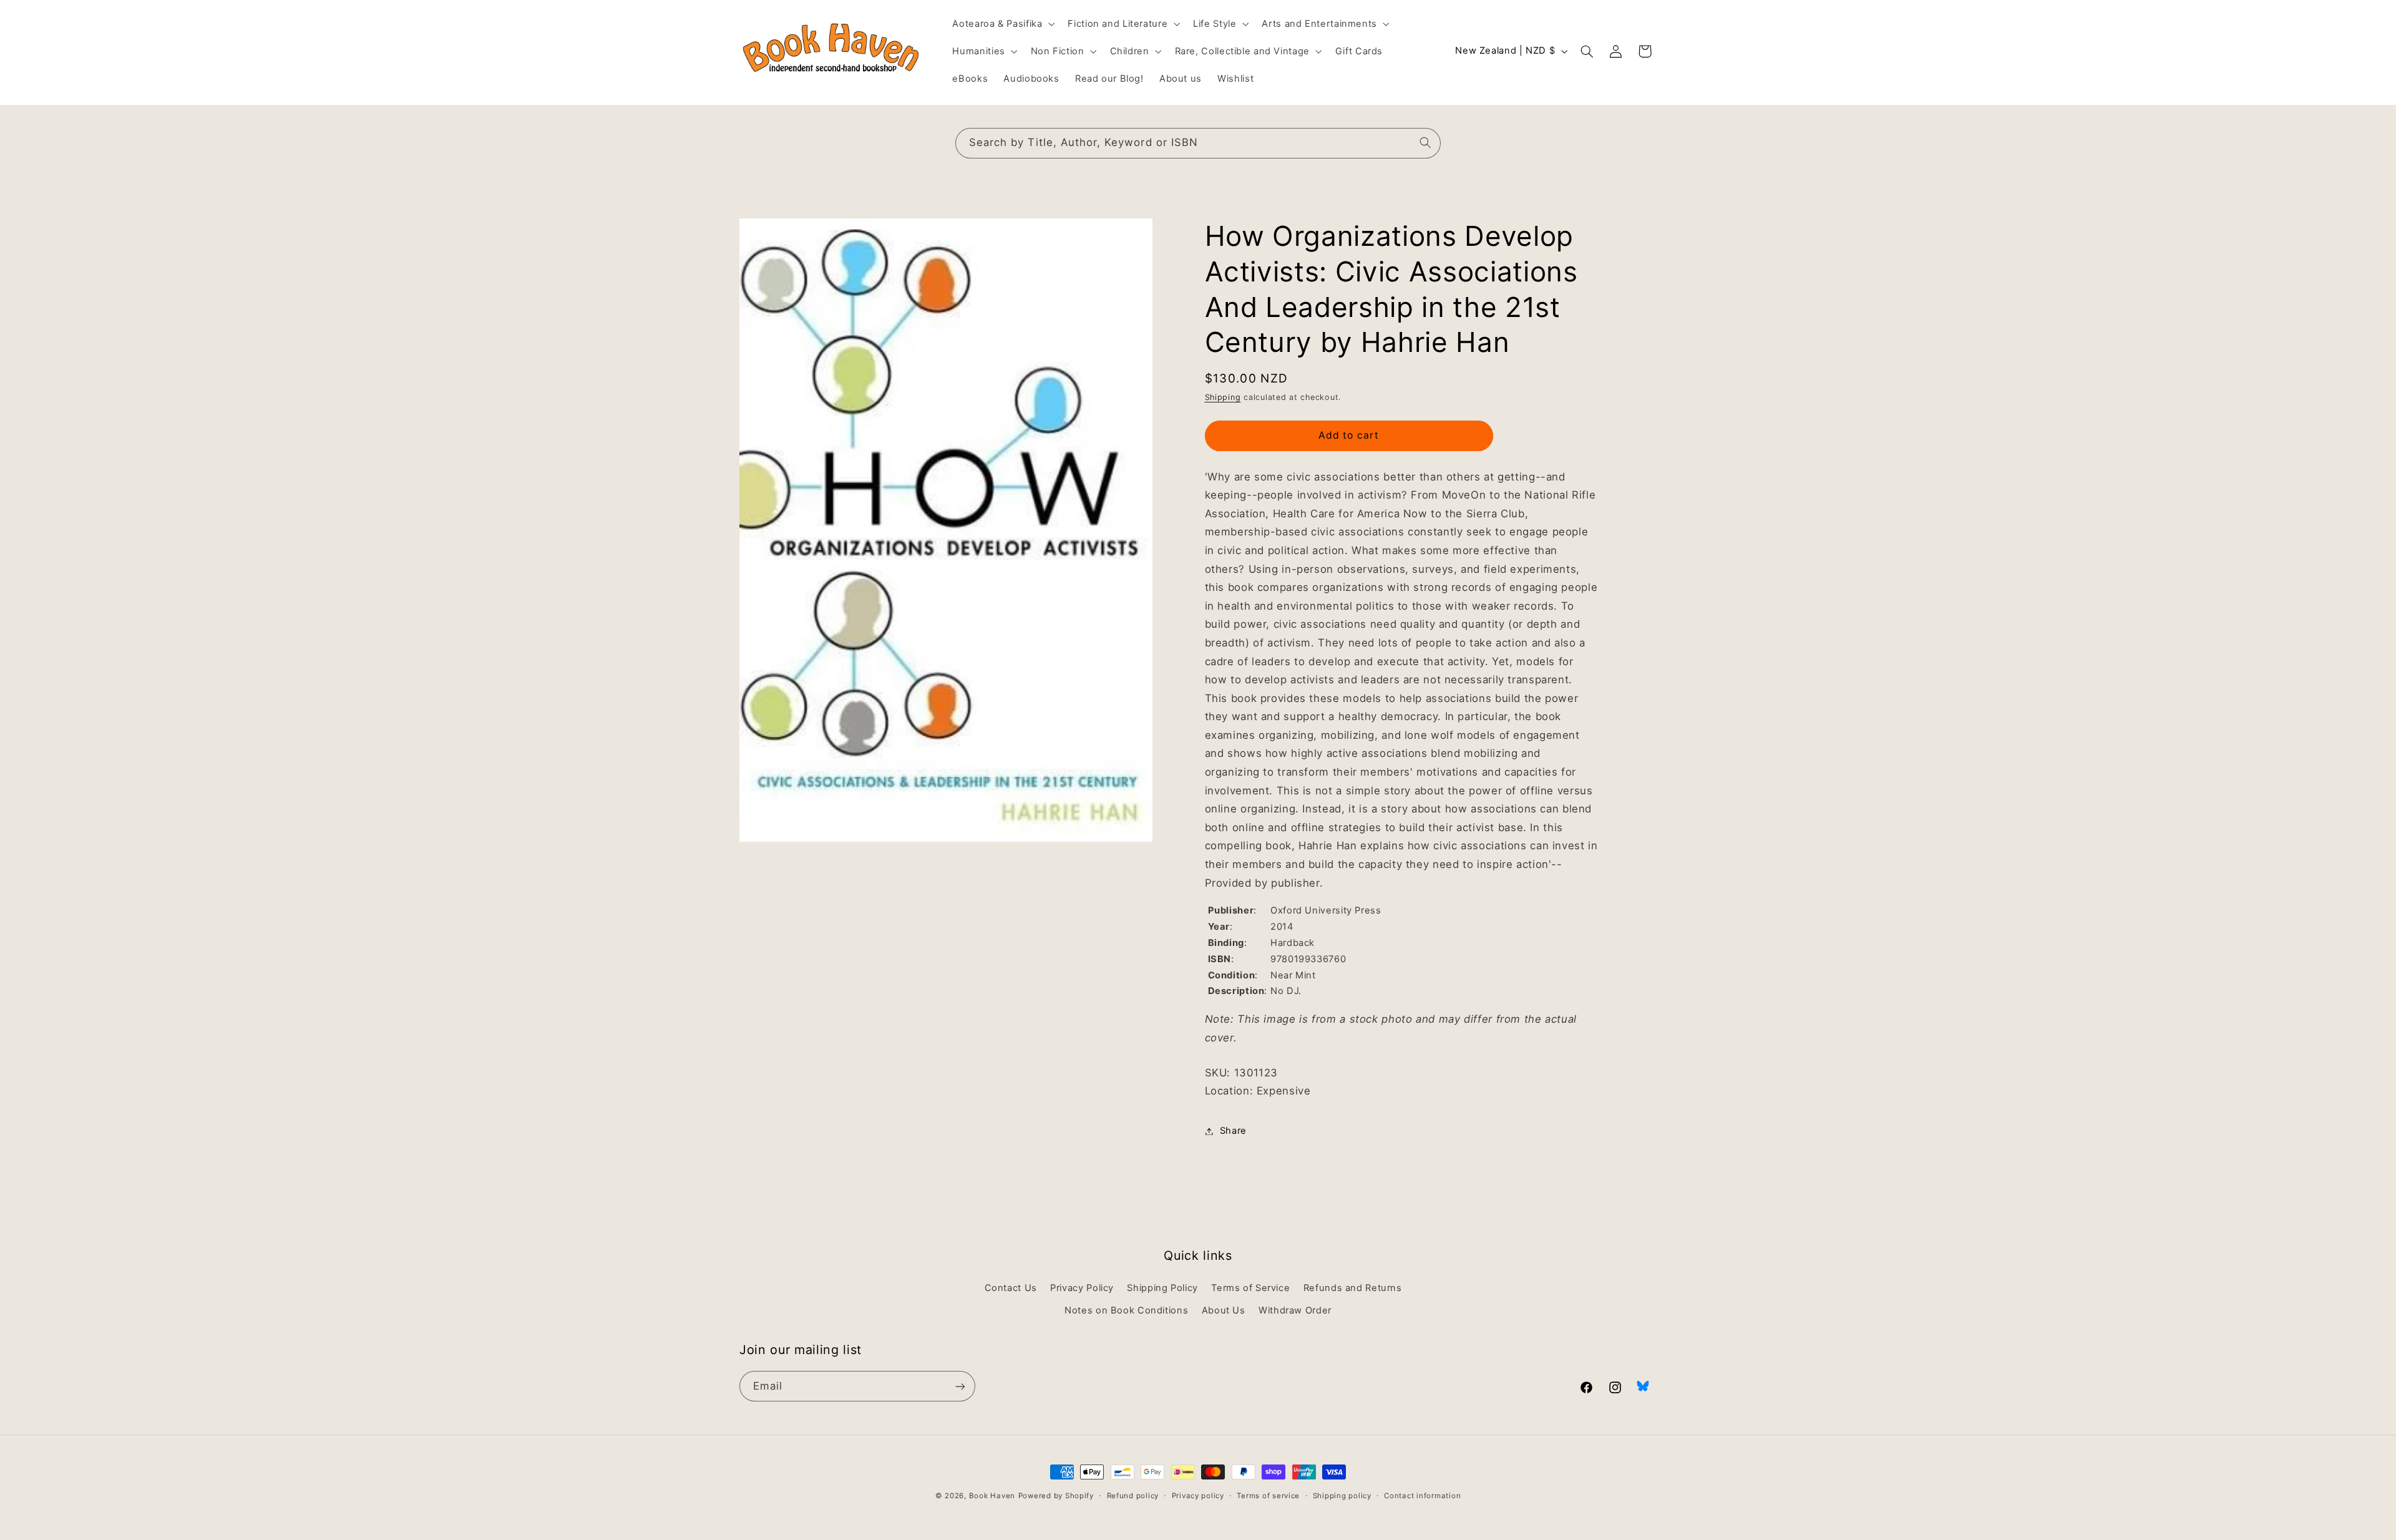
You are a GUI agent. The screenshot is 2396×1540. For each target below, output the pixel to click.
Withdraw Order (1295, 1310)
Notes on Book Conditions (1126, 1310)
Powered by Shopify (1056, 1496)
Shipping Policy (1162, 1288)
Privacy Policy (1082, 1288)
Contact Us (1011, 1288)
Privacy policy (1198, 1496)
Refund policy (1133, 1496)
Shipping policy (1342, 1496)
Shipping (1223, 397)
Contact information (1422, 1496)
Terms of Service (1250, 1288)
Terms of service (1268, 1496)
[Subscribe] (960, 1386)
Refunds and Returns (1353, 1288)
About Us (1224, 1310)
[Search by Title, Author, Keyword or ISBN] (1426, 143)
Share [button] (1233, 1131)
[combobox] (1198, 143)
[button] (1002, 24)
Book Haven (992, 1496)
